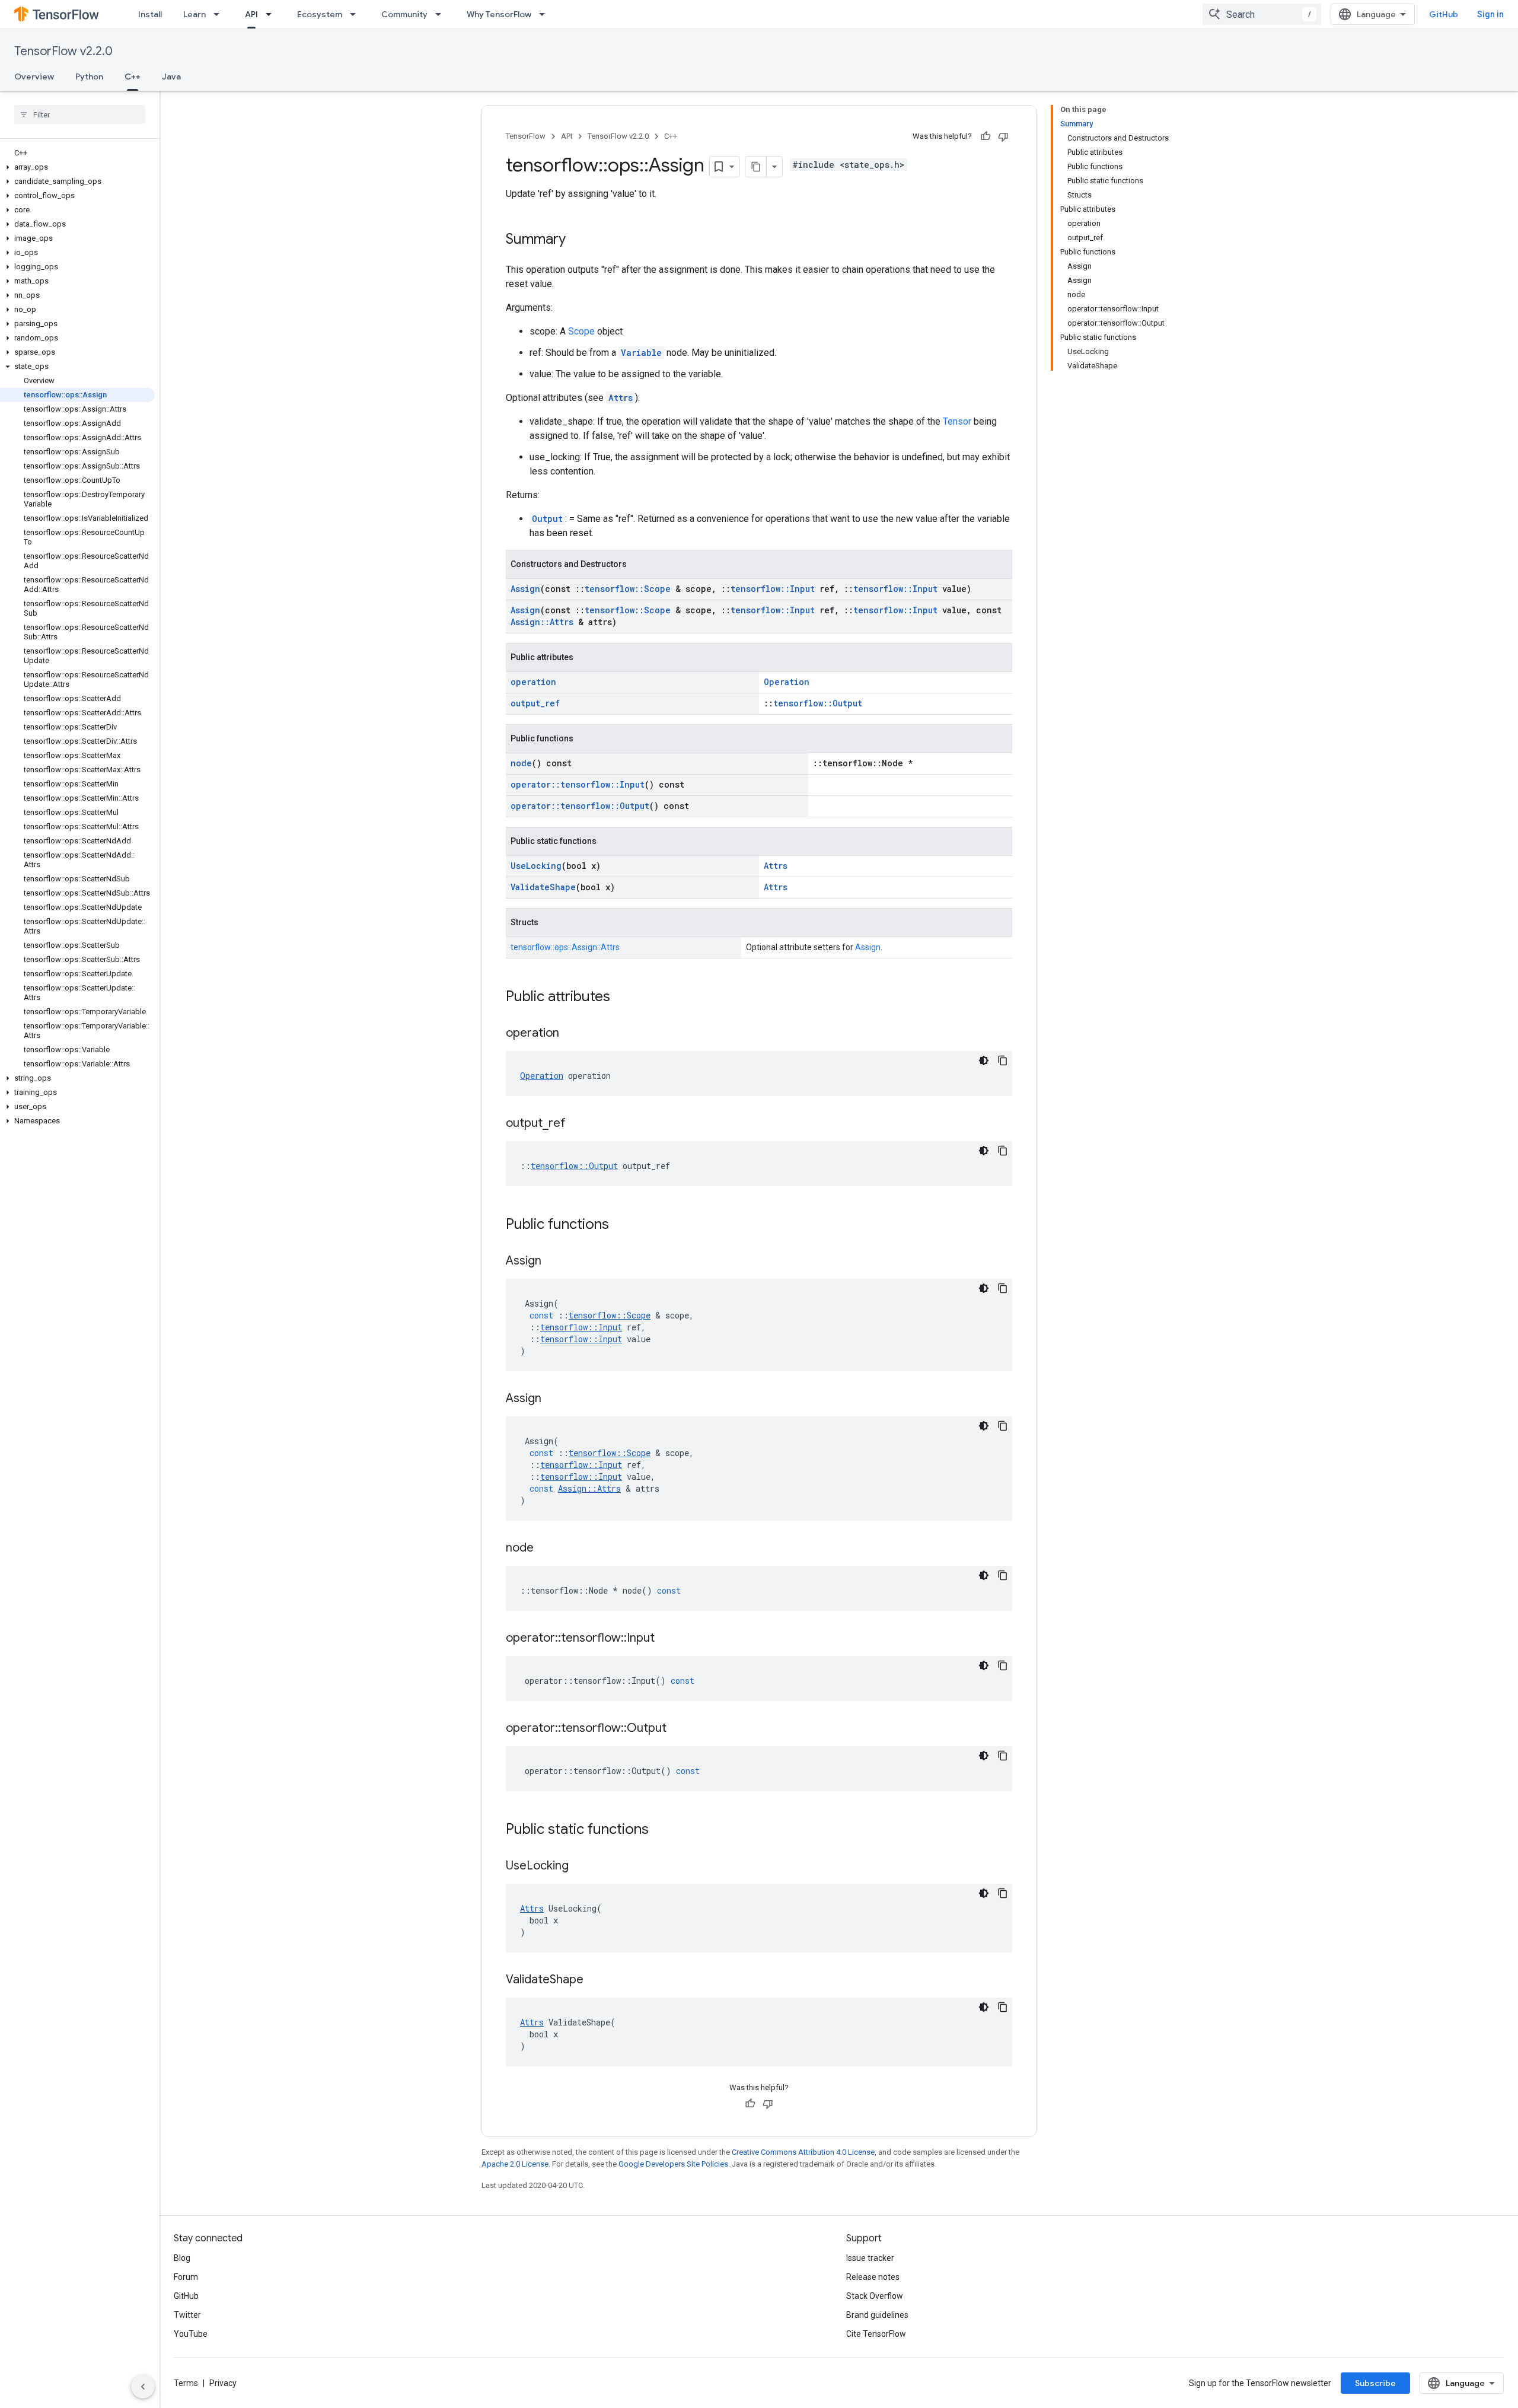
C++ (133, 77)
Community (404, 14)
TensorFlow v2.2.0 (63, 51)
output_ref (535, 703)
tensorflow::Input (773, 589)
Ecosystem (320, 14)
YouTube (191, 2334)
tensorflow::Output (818, 703)
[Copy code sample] (1003, 1060)
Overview (34, 77)
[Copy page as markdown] (756, 167)
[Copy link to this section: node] (546, 1549)
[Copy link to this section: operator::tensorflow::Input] (666, 1639)
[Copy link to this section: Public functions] (621, 1225)
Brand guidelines (877, 2315)
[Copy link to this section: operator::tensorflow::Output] (678, 1729)
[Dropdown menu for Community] (442, 14)
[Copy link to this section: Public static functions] (661, 1830)
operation (533, 682)
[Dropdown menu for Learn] (220, 14)
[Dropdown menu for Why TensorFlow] (546, 14)
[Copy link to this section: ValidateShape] (595, 1980)
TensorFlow (526, 136)
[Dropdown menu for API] (272, 14)
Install (150, 14)
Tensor (957, 421)
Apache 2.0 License (515, 2164)
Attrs (621, 398)
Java (171, 77)
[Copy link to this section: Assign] (553, 1262)
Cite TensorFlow (876, 2334)
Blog (182, 2258)
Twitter (187, 2315)
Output (547, 519)
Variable (641, 353)
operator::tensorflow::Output (580, 806)
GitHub (1444, 14)
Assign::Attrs (542, 622)
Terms (186, 2383)
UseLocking (536, 866)
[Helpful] (986, 136)
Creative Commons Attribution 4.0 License (803, 2152)
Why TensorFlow (499, 14)
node (521, 763)
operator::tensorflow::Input (578, 784)
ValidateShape (543, 887)
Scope (581, 331)
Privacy (223, 2383)
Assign (525, 589)
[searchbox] (80, 114)
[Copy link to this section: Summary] (578, 240)
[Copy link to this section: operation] (571, 1034)
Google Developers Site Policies (673, 2164)
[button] (77, 167)
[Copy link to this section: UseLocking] (581, 1866)
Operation (787, 682)
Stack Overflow (875, 2296)
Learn (194, 14)
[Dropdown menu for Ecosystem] (356, 14)
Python (89, 77)
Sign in (1490, 14)
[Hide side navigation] (143, 2387)
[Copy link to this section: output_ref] (578, 1124)
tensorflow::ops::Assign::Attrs (565, 947)
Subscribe (1375, 2383)
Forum (186, 2277)
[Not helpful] (1003, 136)
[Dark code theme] (984, 1060)
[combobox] (1262, 14)
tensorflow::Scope (628, 589)
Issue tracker (870, 2258)
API (251, 14)
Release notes (873, 2277)
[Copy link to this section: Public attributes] (622, 998)
